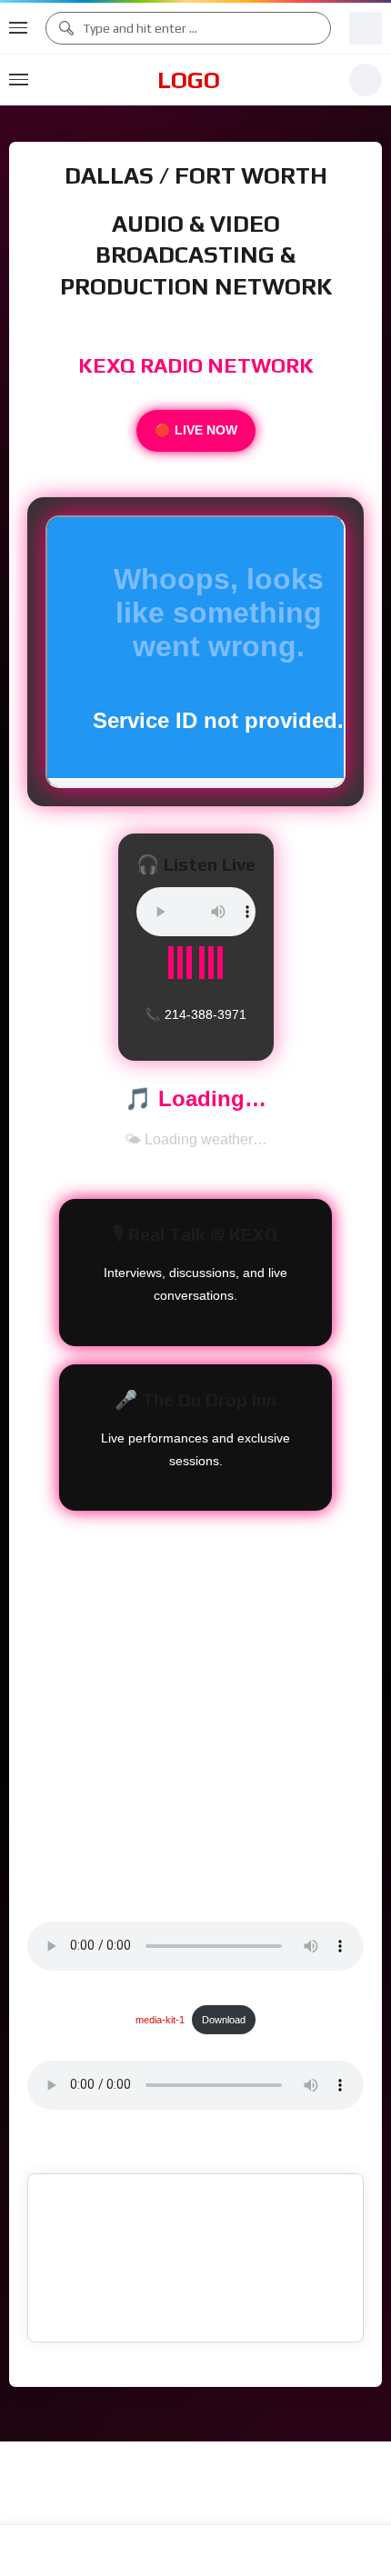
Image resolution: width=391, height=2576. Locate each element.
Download (224, 1998)
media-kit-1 (160, 1998)
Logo (189, 80)
